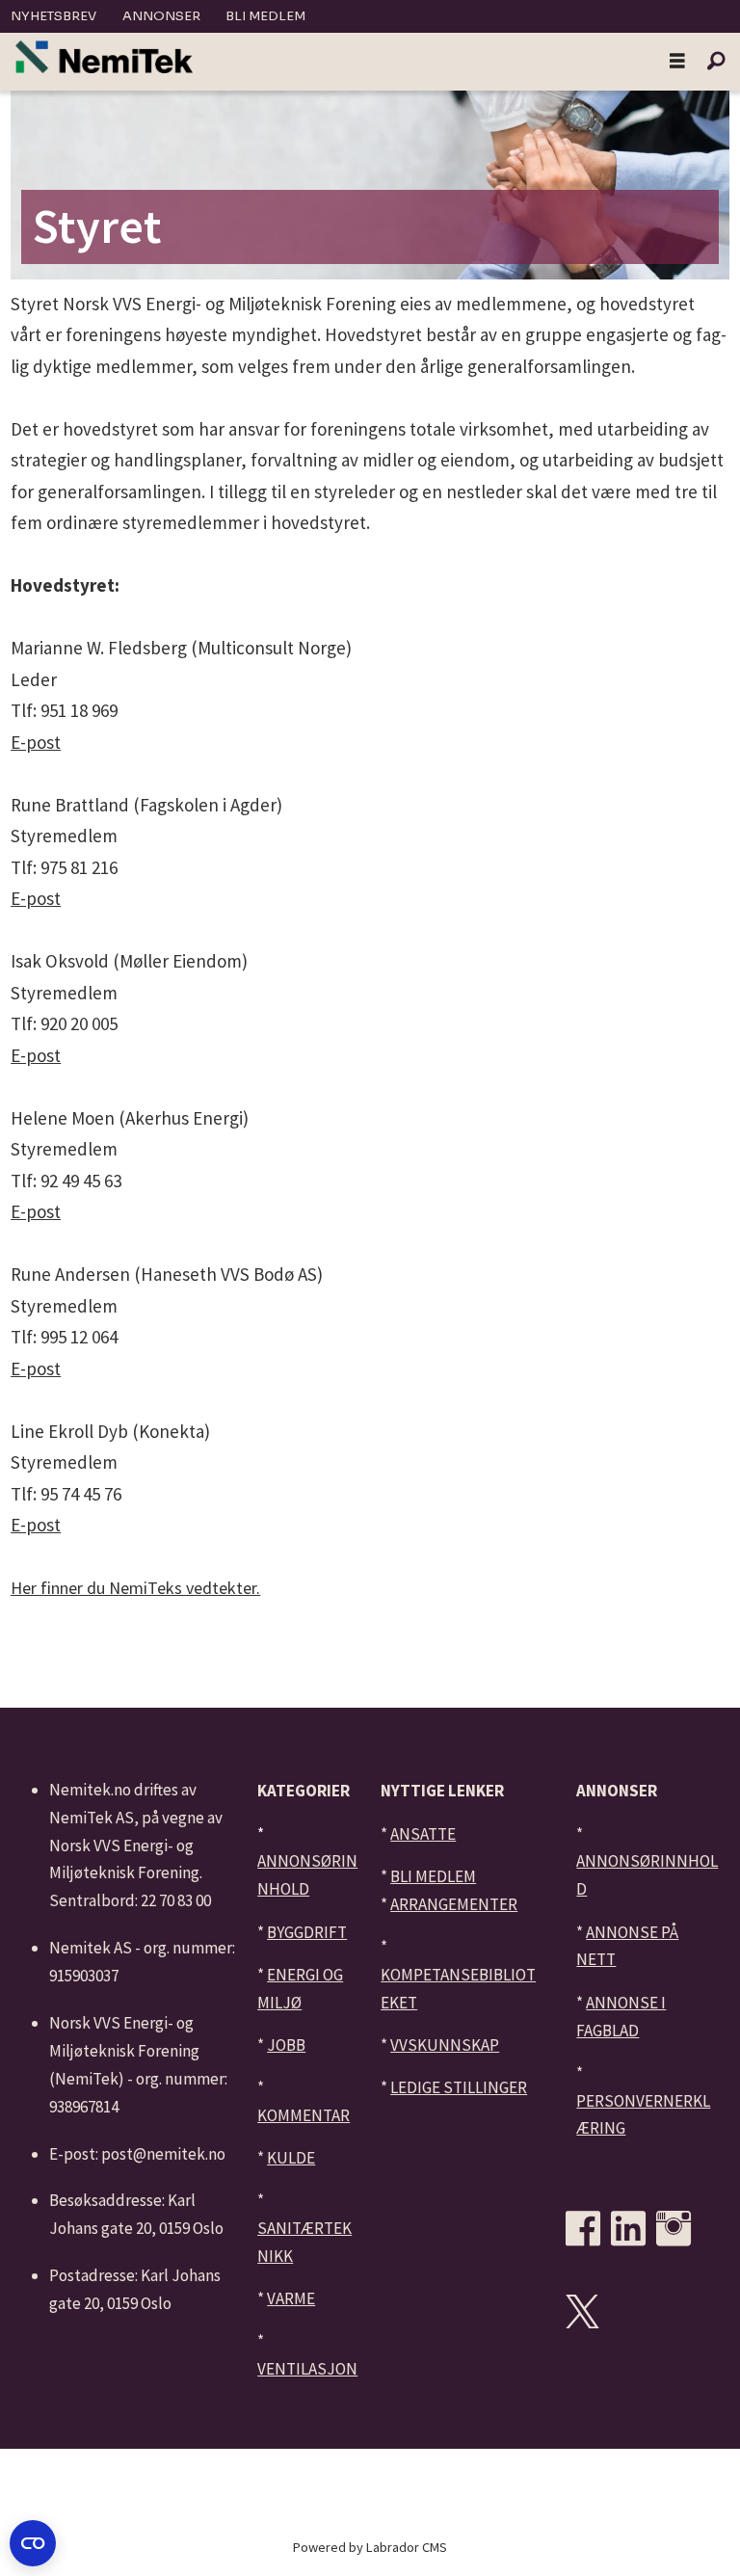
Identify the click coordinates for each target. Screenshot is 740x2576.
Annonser (161, 16)
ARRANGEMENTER (454, 1904)
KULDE (291, 2158)
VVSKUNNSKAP (445, 2045)
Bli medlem (265, 16)
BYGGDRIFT (307, 1932)
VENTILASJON (307, 2369)
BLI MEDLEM (433, 1876)
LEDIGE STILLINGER (459, 2087)
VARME (291, 2298)
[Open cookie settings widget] (33, 2543)
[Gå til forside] (104, 57)
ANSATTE (423, 1834)
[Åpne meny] (677, 62)
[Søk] (716, 62)
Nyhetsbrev (53, 16)
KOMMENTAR (304, 2115)
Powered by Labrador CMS (370, 2547)
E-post (36, 742)
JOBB (286, 2045)
